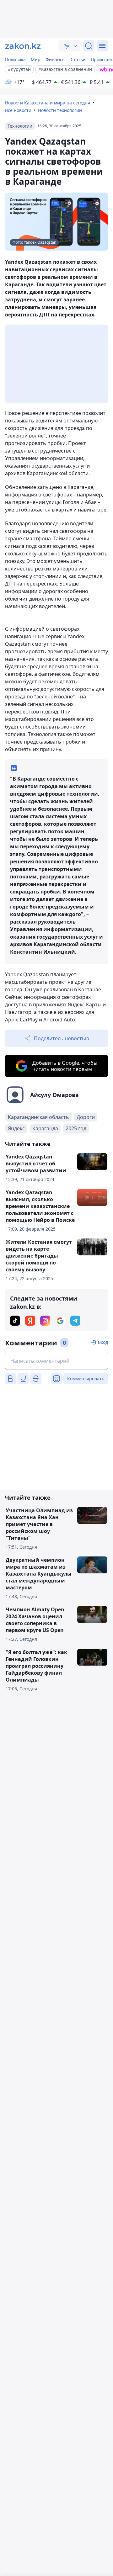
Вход (103, 1342)
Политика (15, 59)
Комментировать (86, 1378)
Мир (36, 59)
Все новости (18, 110)
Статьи (78, 59)
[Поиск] (89, 46)
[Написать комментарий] (56, 1361)
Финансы (56, 59)
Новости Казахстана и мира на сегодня (48, 103)
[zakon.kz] (23, 46)
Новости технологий (60, 110)
